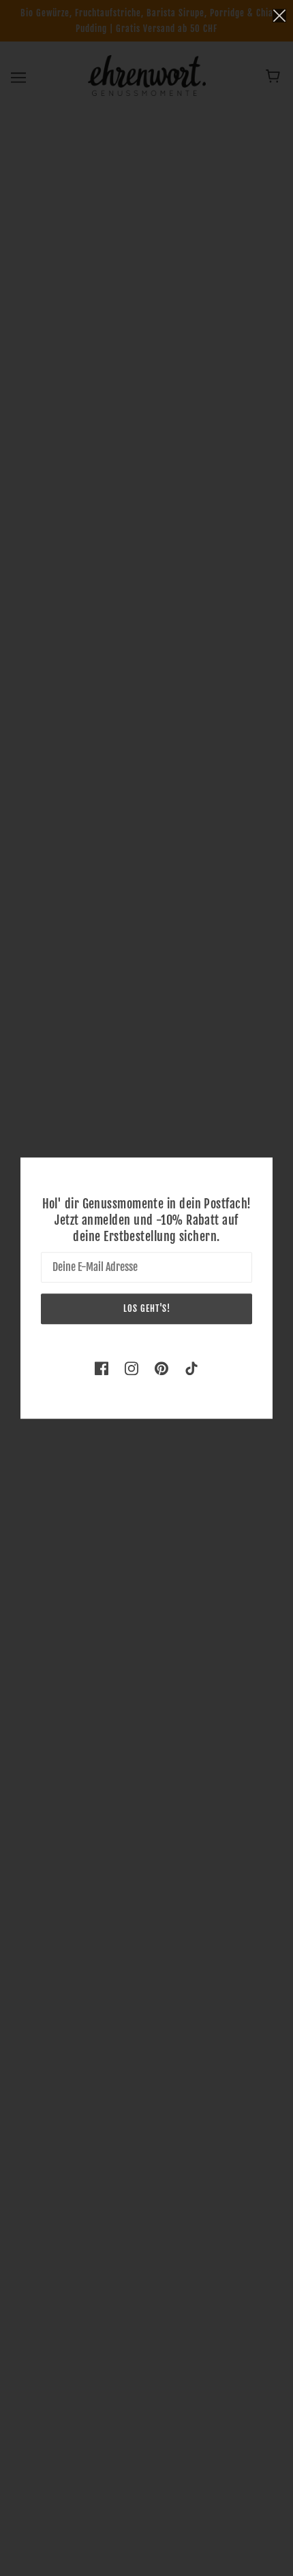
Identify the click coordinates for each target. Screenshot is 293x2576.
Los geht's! (147, 1308)
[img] (102, 1367)
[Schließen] (279, 15)
